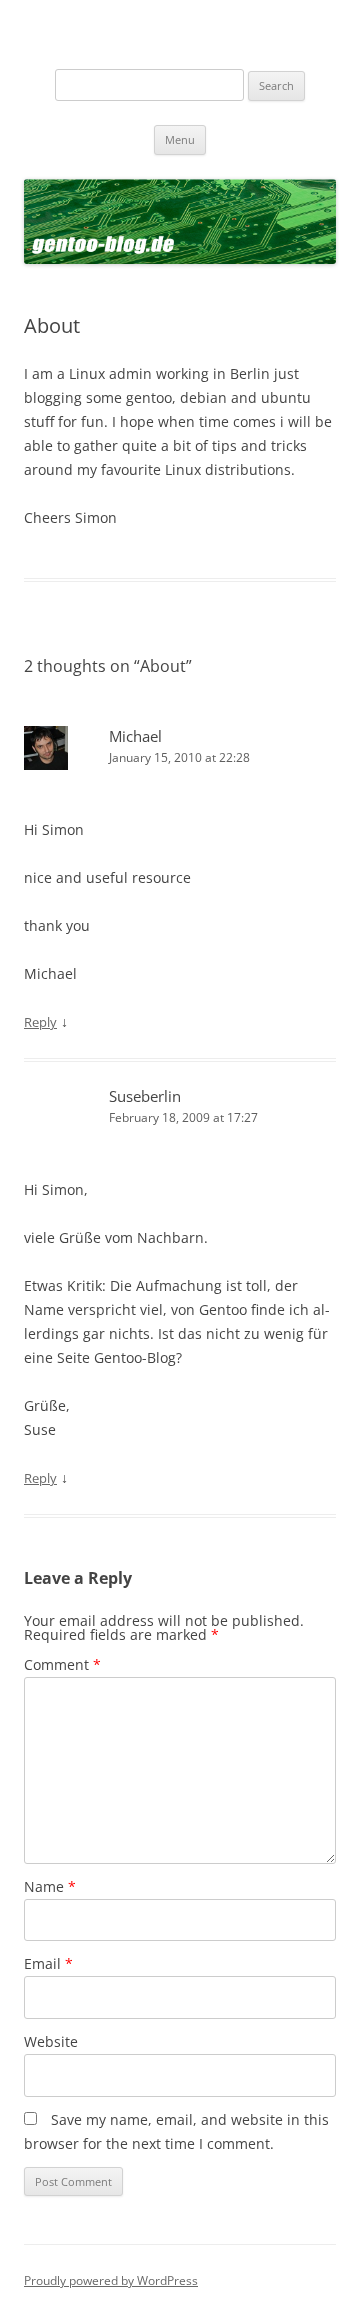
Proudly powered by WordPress (111, 2280)
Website (51, 2041)
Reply (40, 1022)
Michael (135, 736)
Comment (62, 1664)
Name (50, 1886)
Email (48, 1963)
